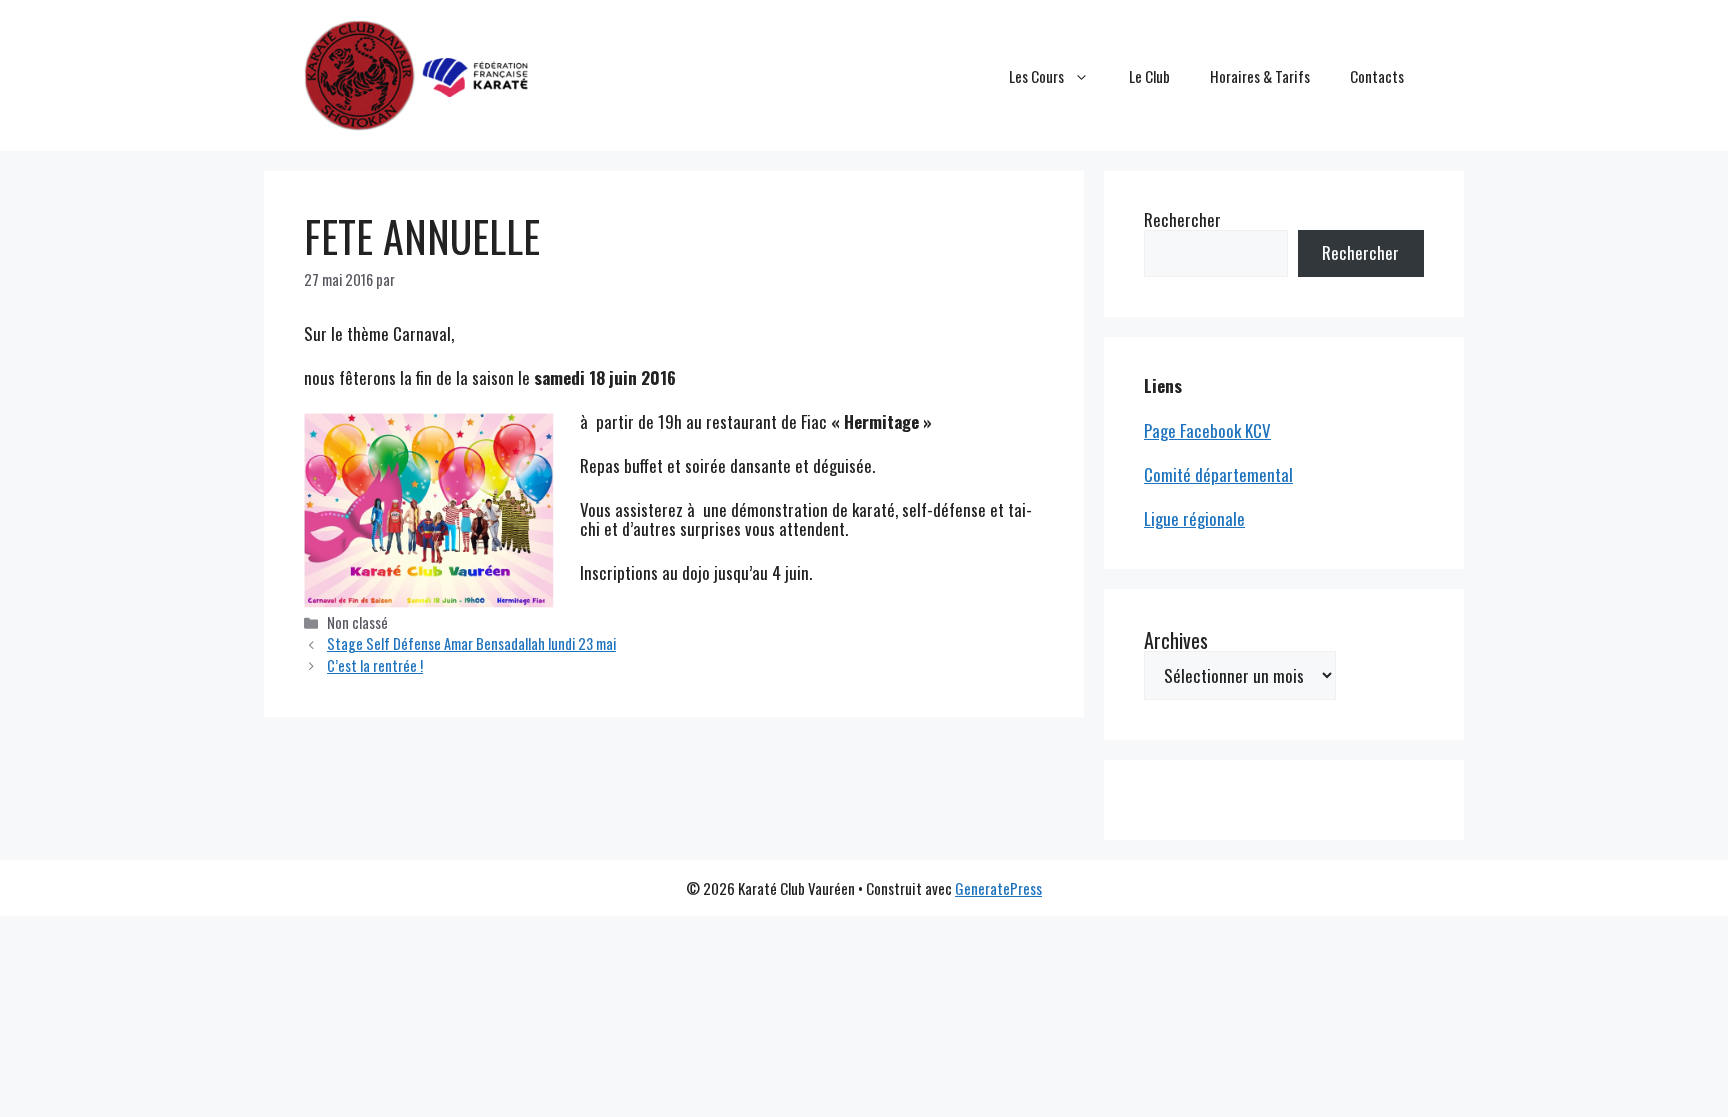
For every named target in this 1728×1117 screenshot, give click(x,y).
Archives (1176, 640)
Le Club (1149, 76)
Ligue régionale (1194, 518)
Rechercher (1182, 219)
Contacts (1377, 76)
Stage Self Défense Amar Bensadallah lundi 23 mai (471, 643)
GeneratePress (998, 888)
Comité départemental (1218, 474)
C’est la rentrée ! (375, 665)
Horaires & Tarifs (1260, 76)
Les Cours (1036, 76)
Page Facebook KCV (1207, 430)
